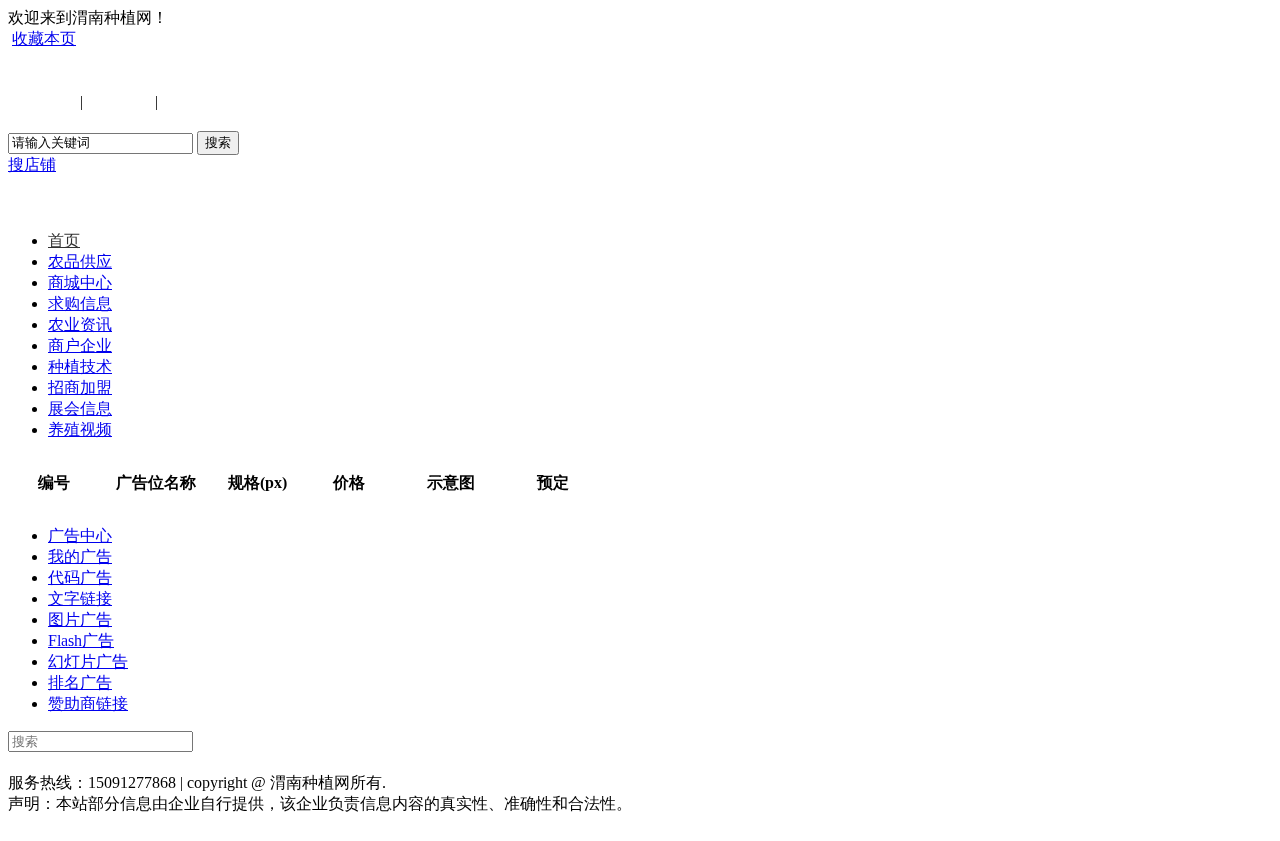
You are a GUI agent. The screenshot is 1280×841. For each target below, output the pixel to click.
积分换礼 (584, 761)
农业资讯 (80, 324)
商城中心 (80, 282)
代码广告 (80, 577)
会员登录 (44, 101)
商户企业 (80, 345)
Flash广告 (81, 640)
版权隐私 (312, 761)
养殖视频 (80, 429)
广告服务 (516, 761)
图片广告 (80, 619)
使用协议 (244, 761)
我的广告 (80, 556)
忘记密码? (197, 101)
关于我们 (108, 761)
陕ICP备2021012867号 (474, 782)
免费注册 (119, 101)
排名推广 (448, 761)
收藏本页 (44, 38)
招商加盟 (80, 387)
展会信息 (80, 408)
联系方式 (176, 761)
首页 (64, 240)
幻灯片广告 (88, 661)
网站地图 (380, 761)
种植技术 (80, 366)
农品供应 (80, 261)
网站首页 (40, 761)
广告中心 (80, 535)
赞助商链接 (88, 703)
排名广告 (80, 682)
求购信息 (80, 303)
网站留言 (652, 761)
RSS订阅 (718, 761)
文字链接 (80, 598)
